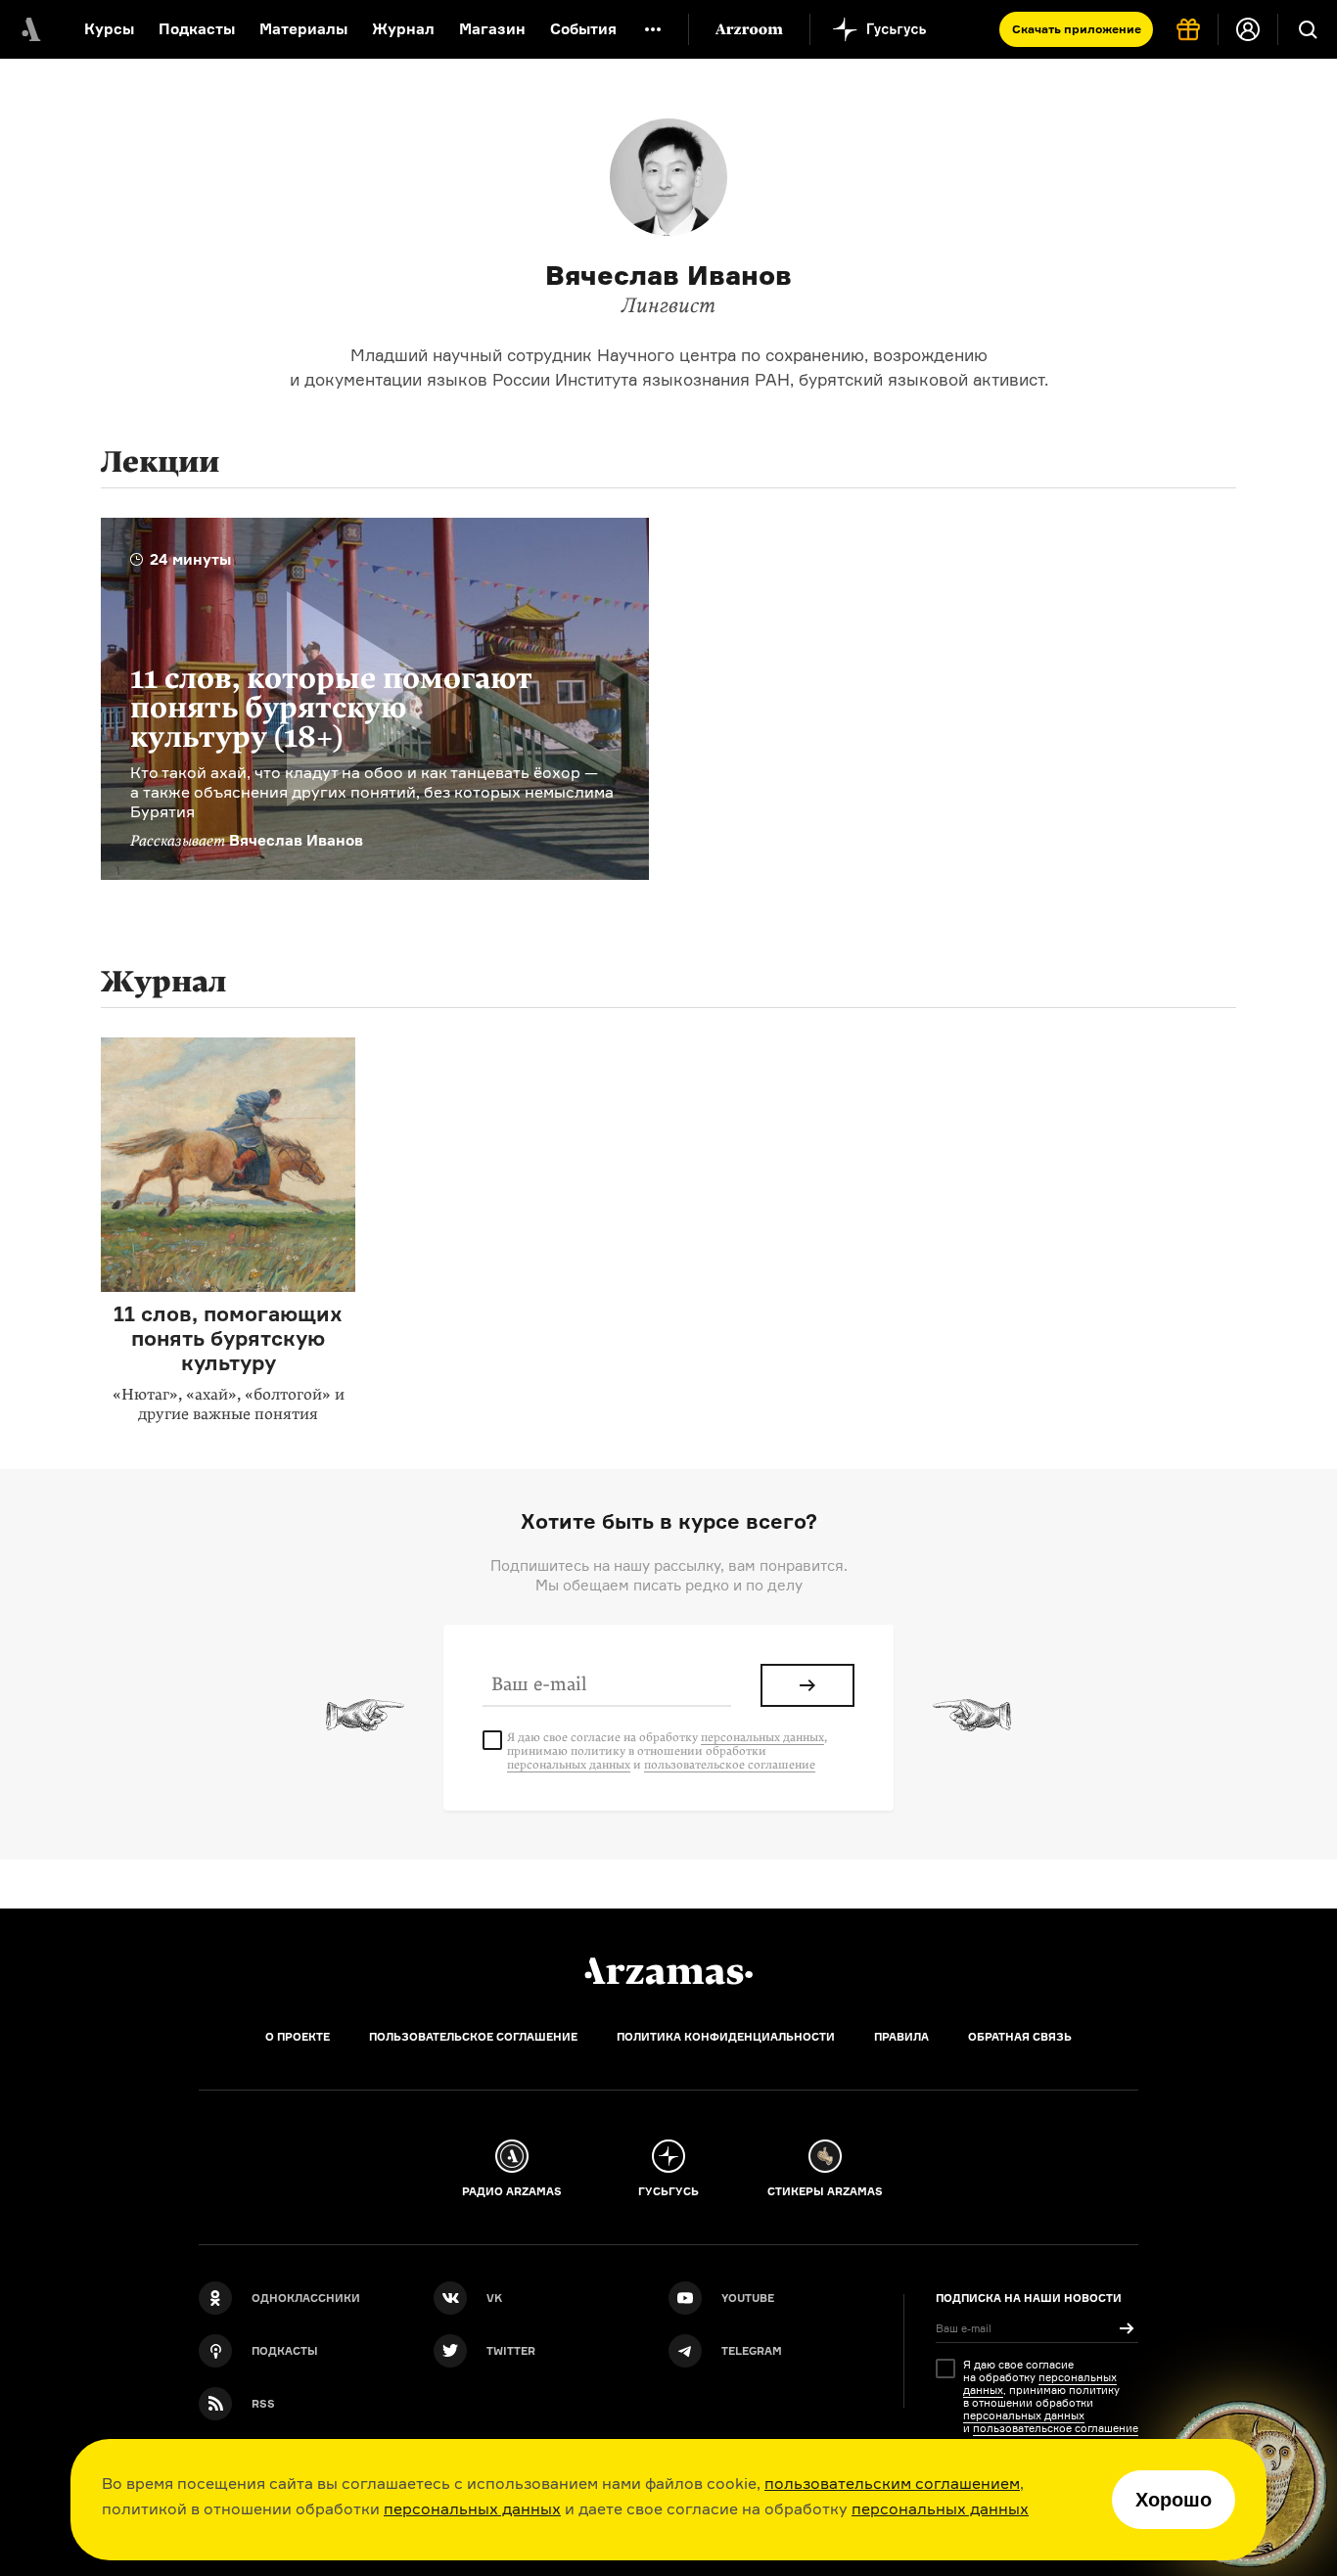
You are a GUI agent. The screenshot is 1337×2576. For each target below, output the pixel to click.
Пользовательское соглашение (473, 2037)
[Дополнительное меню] (653, 29)
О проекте (298, 2037)
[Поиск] (1308, 29)
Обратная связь (1020, 2037)
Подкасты (197, 29)
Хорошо (1174, 2500)
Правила (901, 2037)
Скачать (1077, 29)
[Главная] (668, 1971)
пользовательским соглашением (892, 2483)
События (583, 29)
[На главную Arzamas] (29, 29)
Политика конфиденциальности (726, 2037)
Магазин (492, 29)
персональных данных (472, 2508)
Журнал (403, 29)
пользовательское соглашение (730, 1765)
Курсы (109, 29)
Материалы (303, 29)
